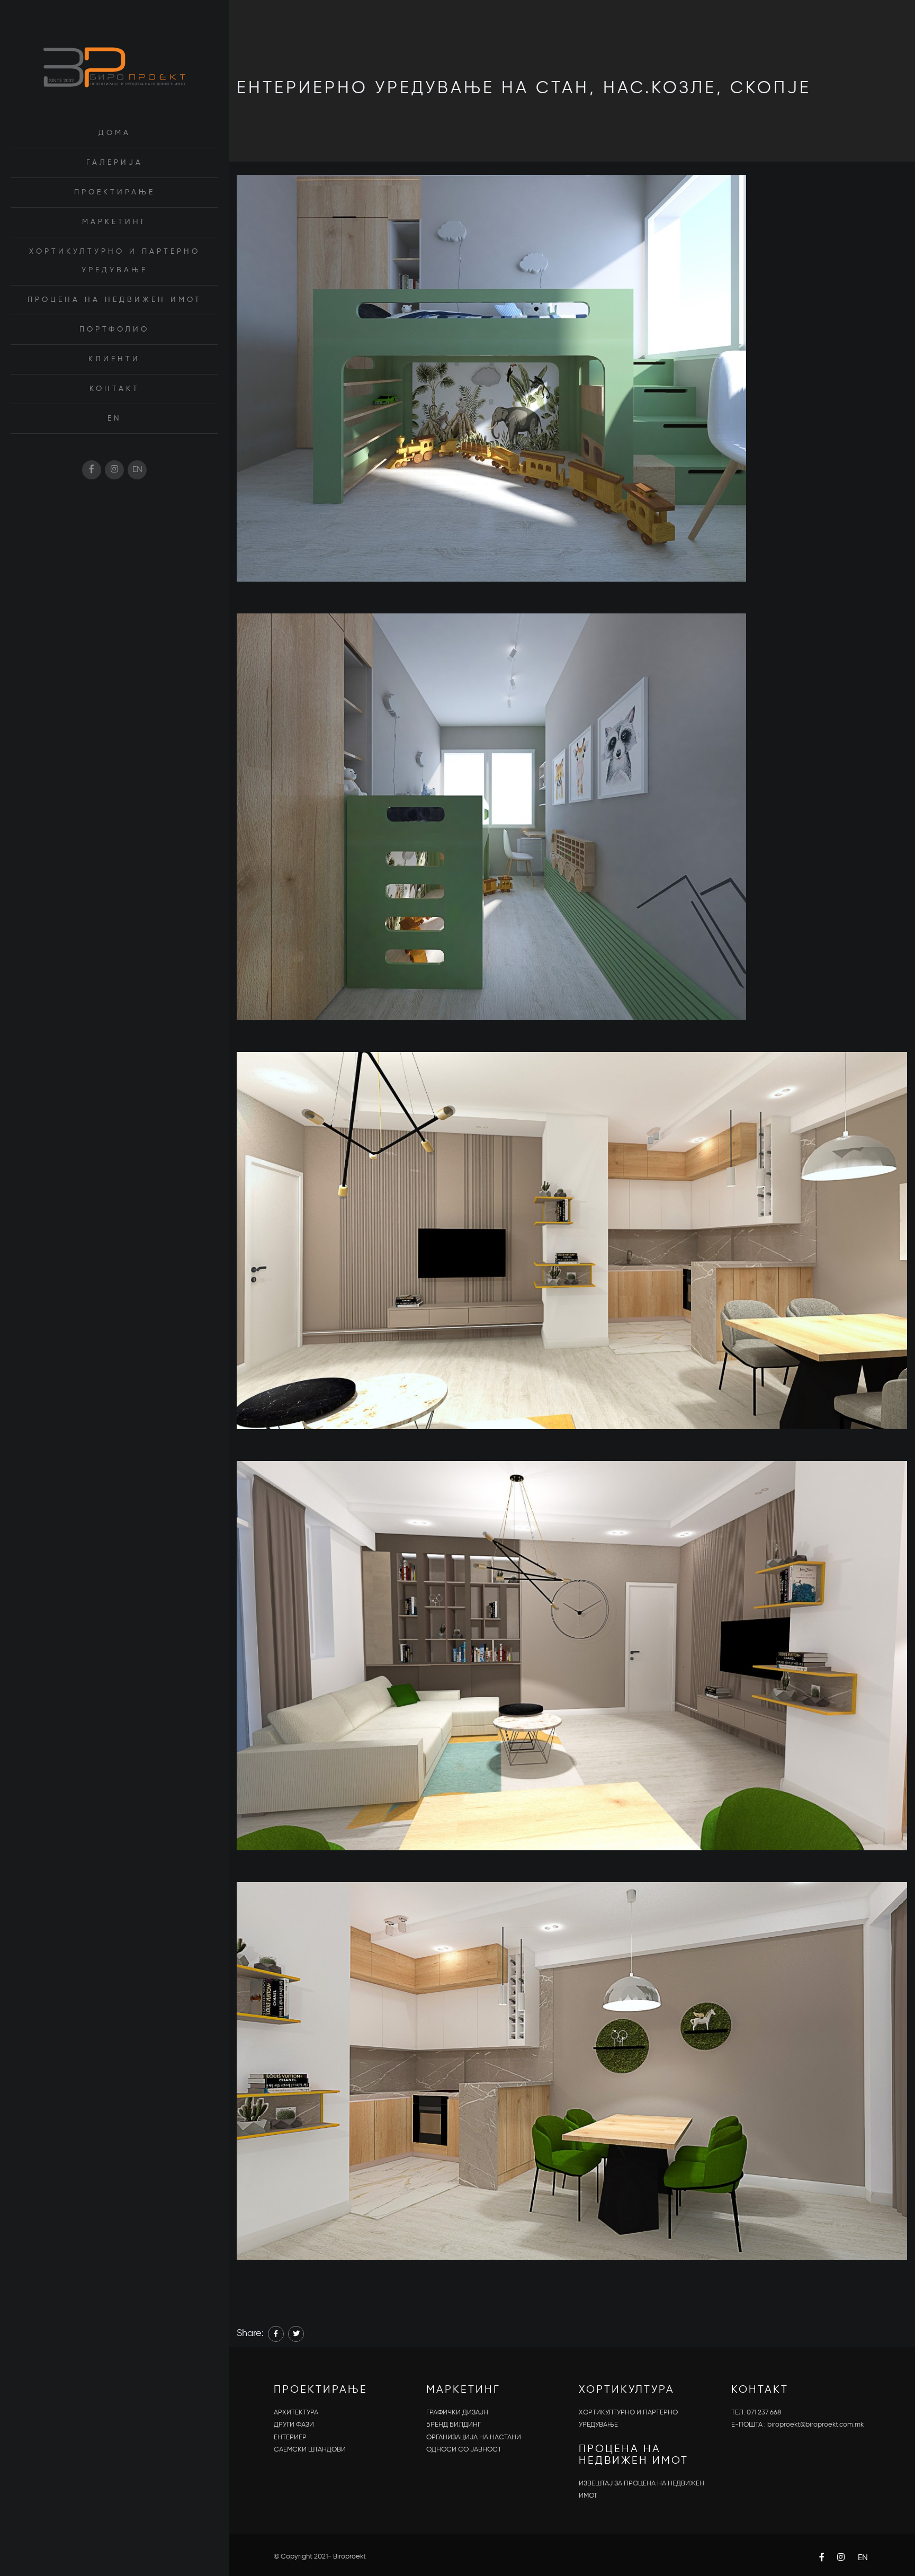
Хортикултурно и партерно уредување (115, 261)
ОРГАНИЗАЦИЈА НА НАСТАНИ (474, 2437)
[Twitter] (296, 2334)
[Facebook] (276, 2334)
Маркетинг (115, 222)
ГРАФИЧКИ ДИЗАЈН (457, 2413)
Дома (115, 133)
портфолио (114, 329)
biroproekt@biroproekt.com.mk (815, 2425)
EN (115, 418)
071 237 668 (764, 2413)
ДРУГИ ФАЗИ (294, 2425)
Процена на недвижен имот (115, 300)
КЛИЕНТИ (114, 359)
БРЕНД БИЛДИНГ (454, 2425)
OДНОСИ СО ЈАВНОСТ (464, 2450)
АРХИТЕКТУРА (296, 2413)
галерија (115, 163)
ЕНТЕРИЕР (290, 2437)
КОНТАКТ (115, 389)
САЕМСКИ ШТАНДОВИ (310, 2450)
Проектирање (115, 192)
